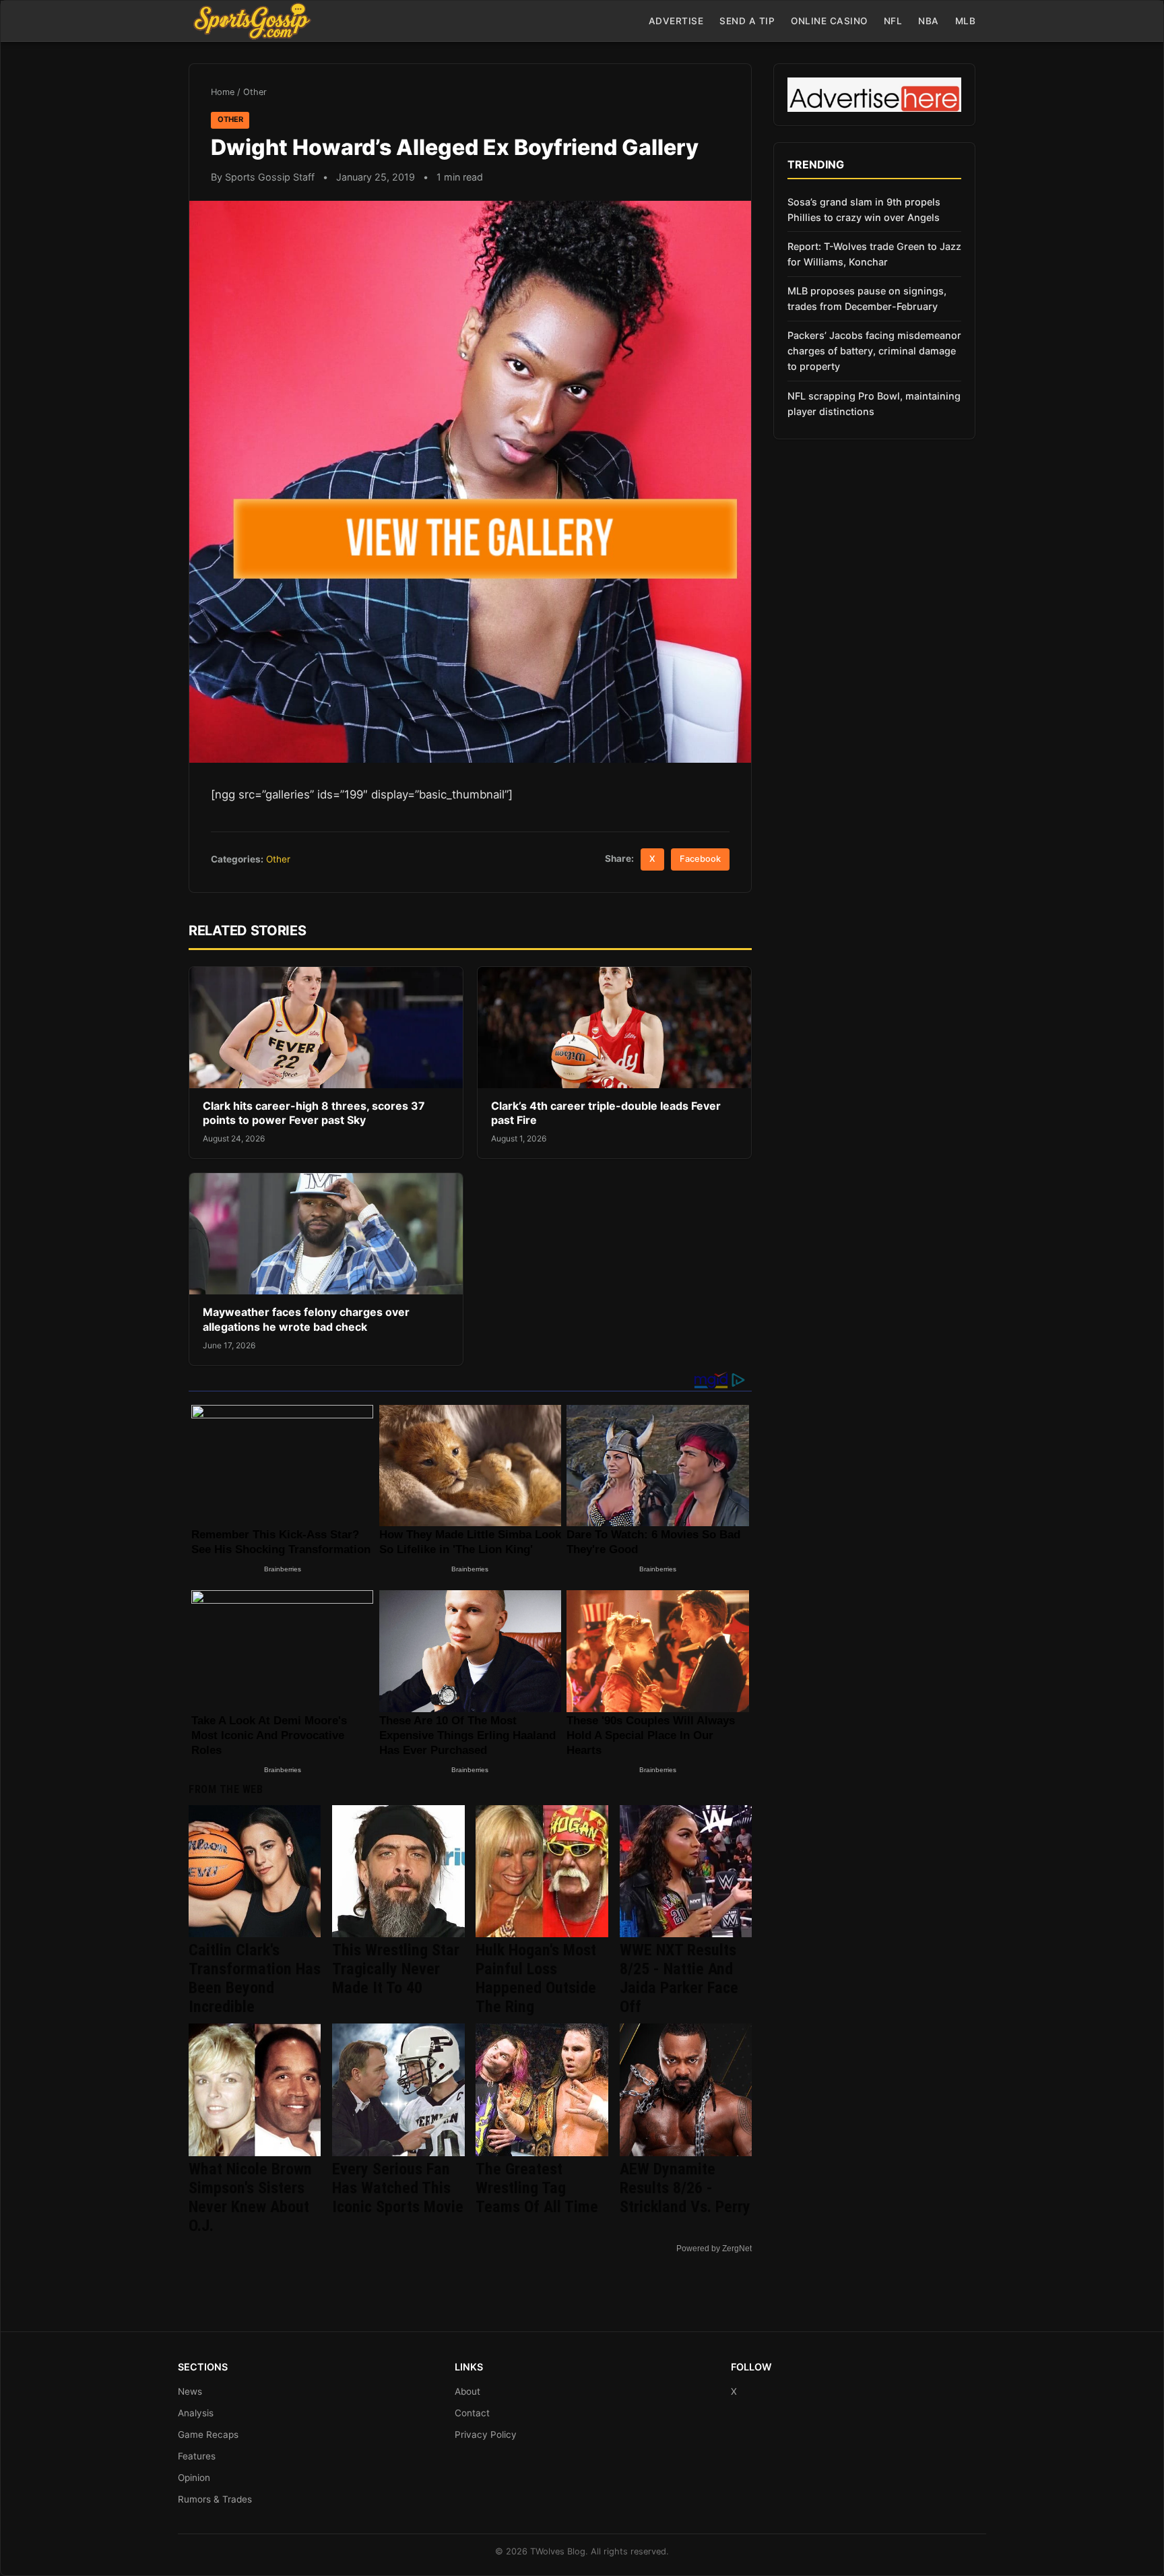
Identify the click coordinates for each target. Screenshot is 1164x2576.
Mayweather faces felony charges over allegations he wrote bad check (306, 1319)
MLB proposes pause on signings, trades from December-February (867, 299)
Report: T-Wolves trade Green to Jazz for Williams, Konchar (874, 254)
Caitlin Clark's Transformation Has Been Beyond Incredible (255, 1978)
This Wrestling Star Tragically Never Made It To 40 (396, 1969)
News (190, 2391)
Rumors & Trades (215, 2499)
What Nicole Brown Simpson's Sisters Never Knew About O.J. (250, 2197)
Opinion (194, 2478)
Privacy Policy (486, 2434)
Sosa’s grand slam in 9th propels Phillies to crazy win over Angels (864, 210)
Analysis (196, 2413)
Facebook (700, 859)
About (467, 2391)
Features (197, 2456)
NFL (893, 21)
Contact (472, 2413)
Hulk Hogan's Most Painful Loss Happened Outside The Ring (536, 1978)
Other (255, 92)
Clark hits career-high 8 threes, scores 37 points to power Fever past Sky (314, 1113)
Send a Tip (747, 21)
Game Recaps (208, 2434)
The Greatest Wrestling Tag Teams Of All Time (537, 2188)
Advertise (676, 21)
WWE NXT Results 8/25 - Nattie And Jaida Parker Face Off (679, 1978)
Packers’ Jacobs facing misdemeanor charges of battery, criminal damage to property (874, 351)
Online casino (829, 21)
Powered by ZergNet (714, 2249)
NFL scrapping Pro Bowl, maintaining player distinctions (874, 404)
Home (223, 92)
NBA (929, 21)
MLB (966, 21)
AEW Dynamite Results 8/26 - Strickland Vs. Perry (685, 2188)
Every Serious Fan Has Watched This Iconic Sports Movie (398, 2188)
